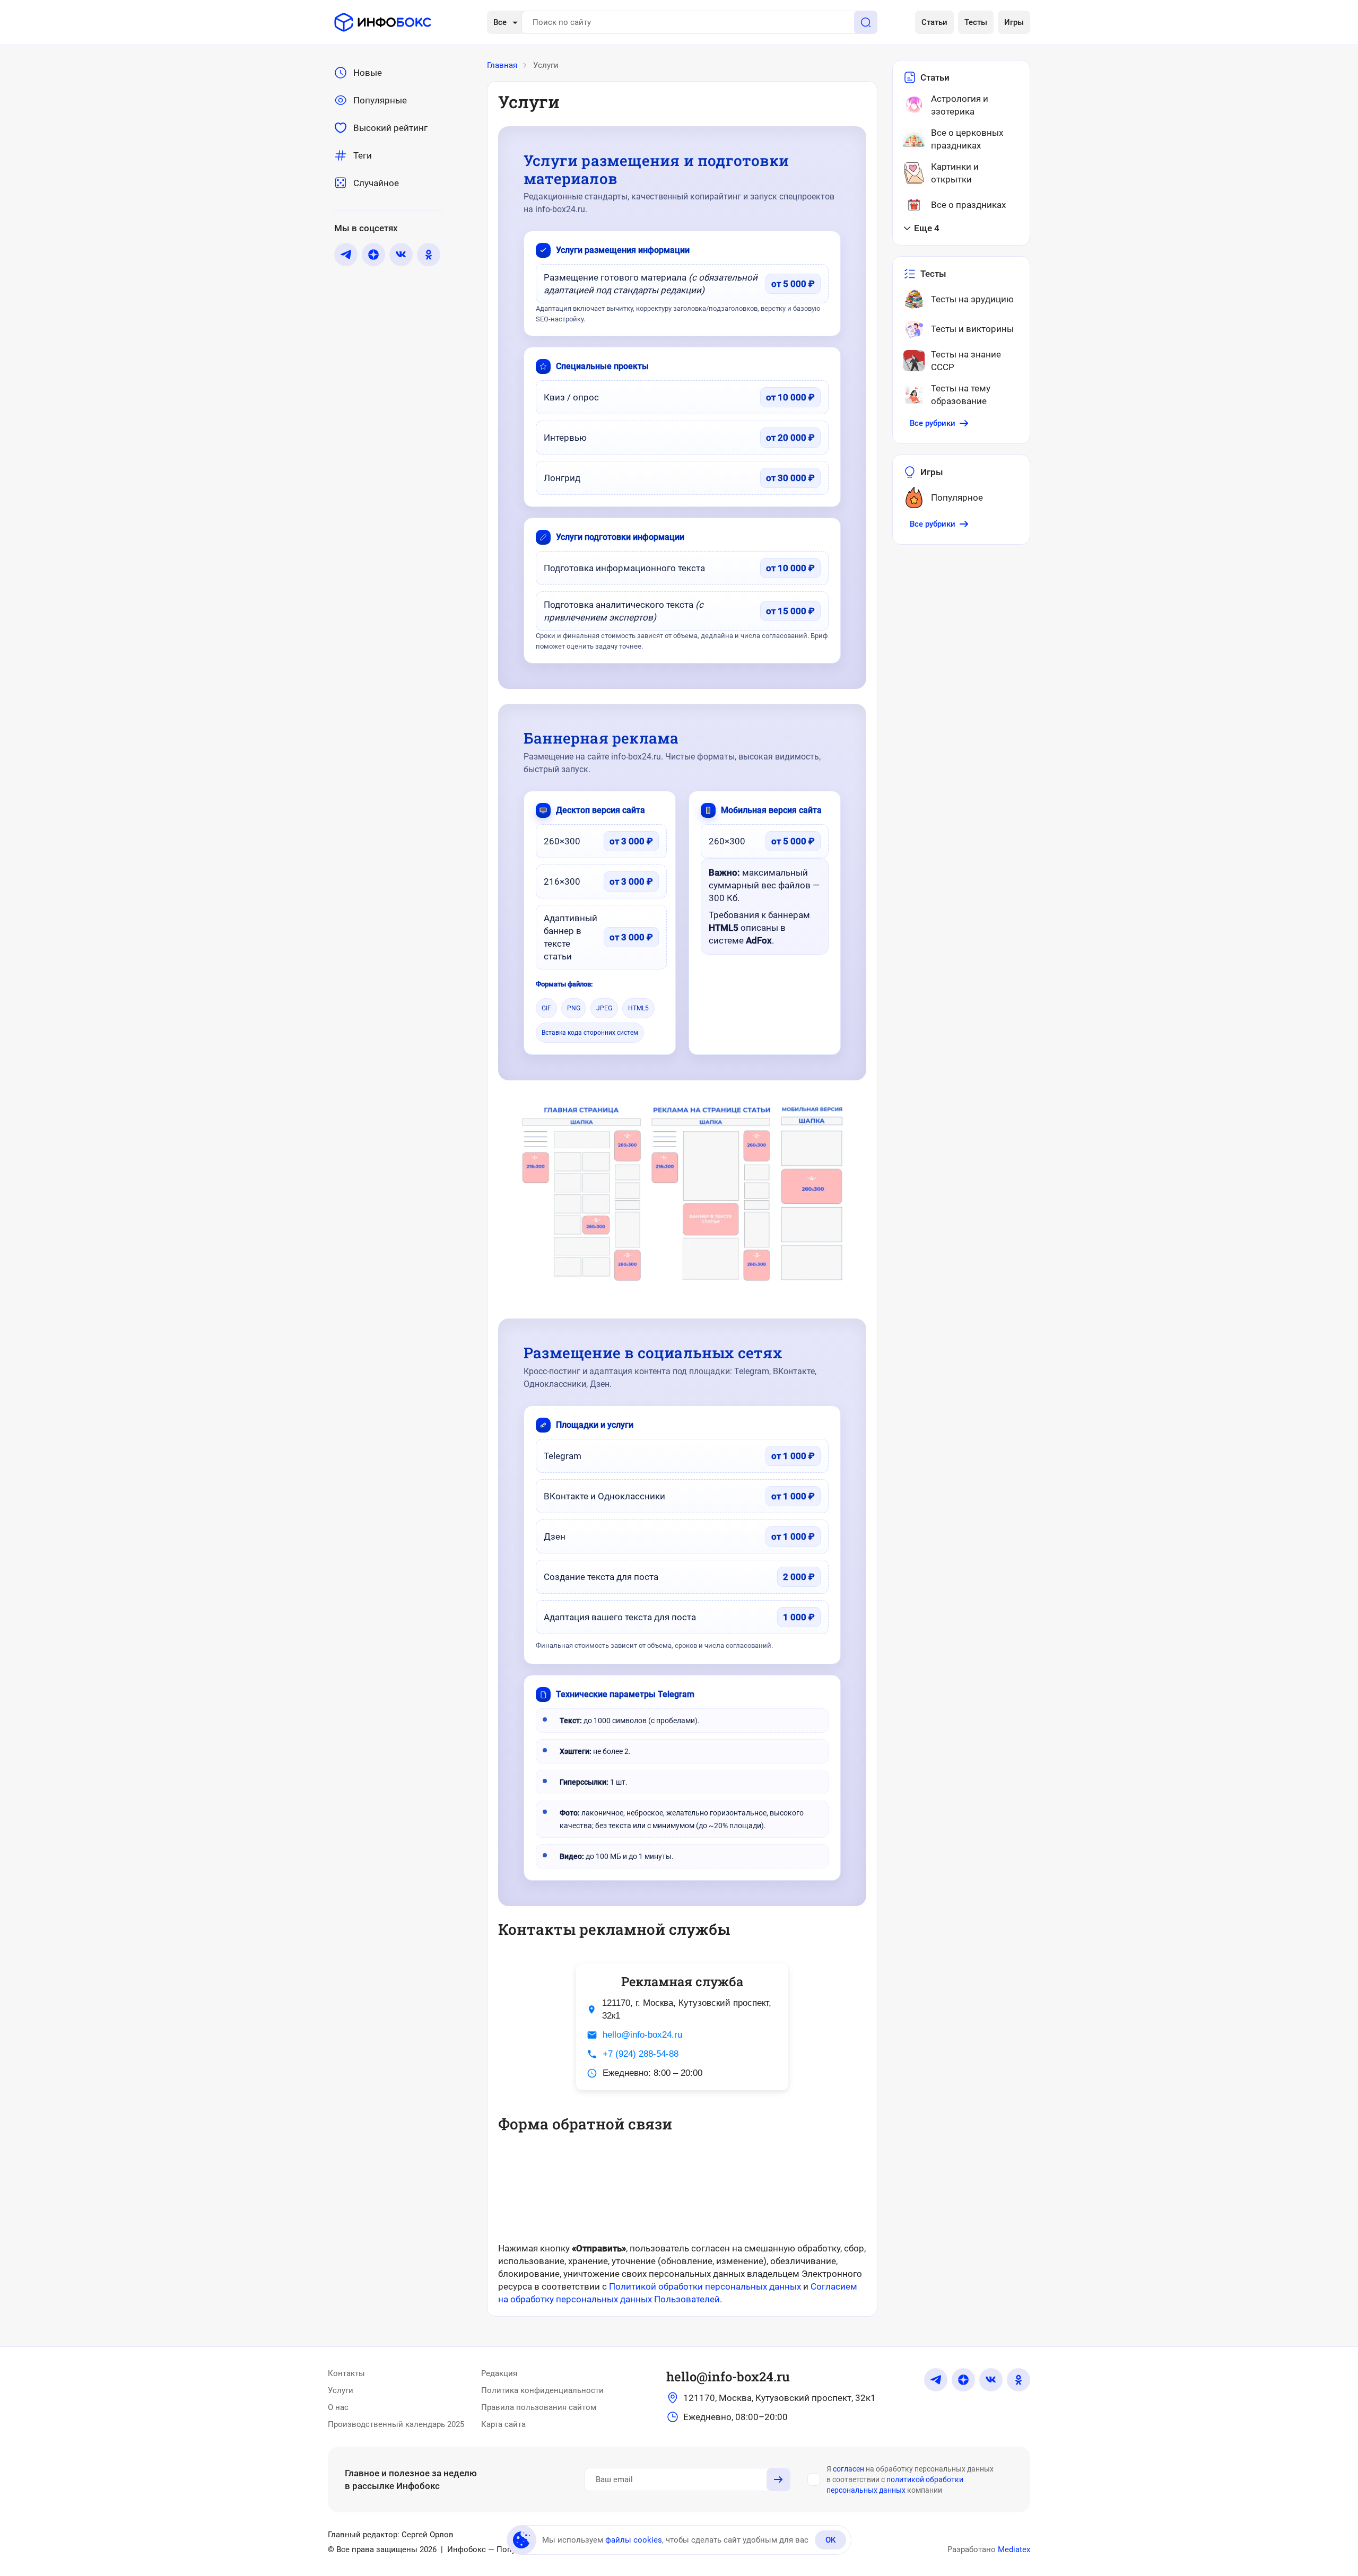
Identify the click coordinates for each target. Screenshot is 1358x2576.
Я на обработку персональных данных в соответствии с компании (910, 2479)
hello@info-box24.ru (642, 2035)
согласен (848, 2469)
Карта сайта (503, 2424)
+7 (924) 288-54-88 (641, 2054)
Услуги (341, 2390)
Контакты (346, 2373)
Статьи (934, 22)
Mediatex (1014, 2549)
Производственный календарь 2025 (396, 2424)
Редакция (499, 2373)
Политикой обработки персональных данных (705, 2286)
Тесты (976, 22)
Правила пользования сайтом (539, 2407)
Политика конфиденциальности (542, 2390)
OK (830, 2540)
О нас (338, 2407)
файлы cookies (634, 2540)
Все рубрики (933, 423)
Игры (1014, 22)
